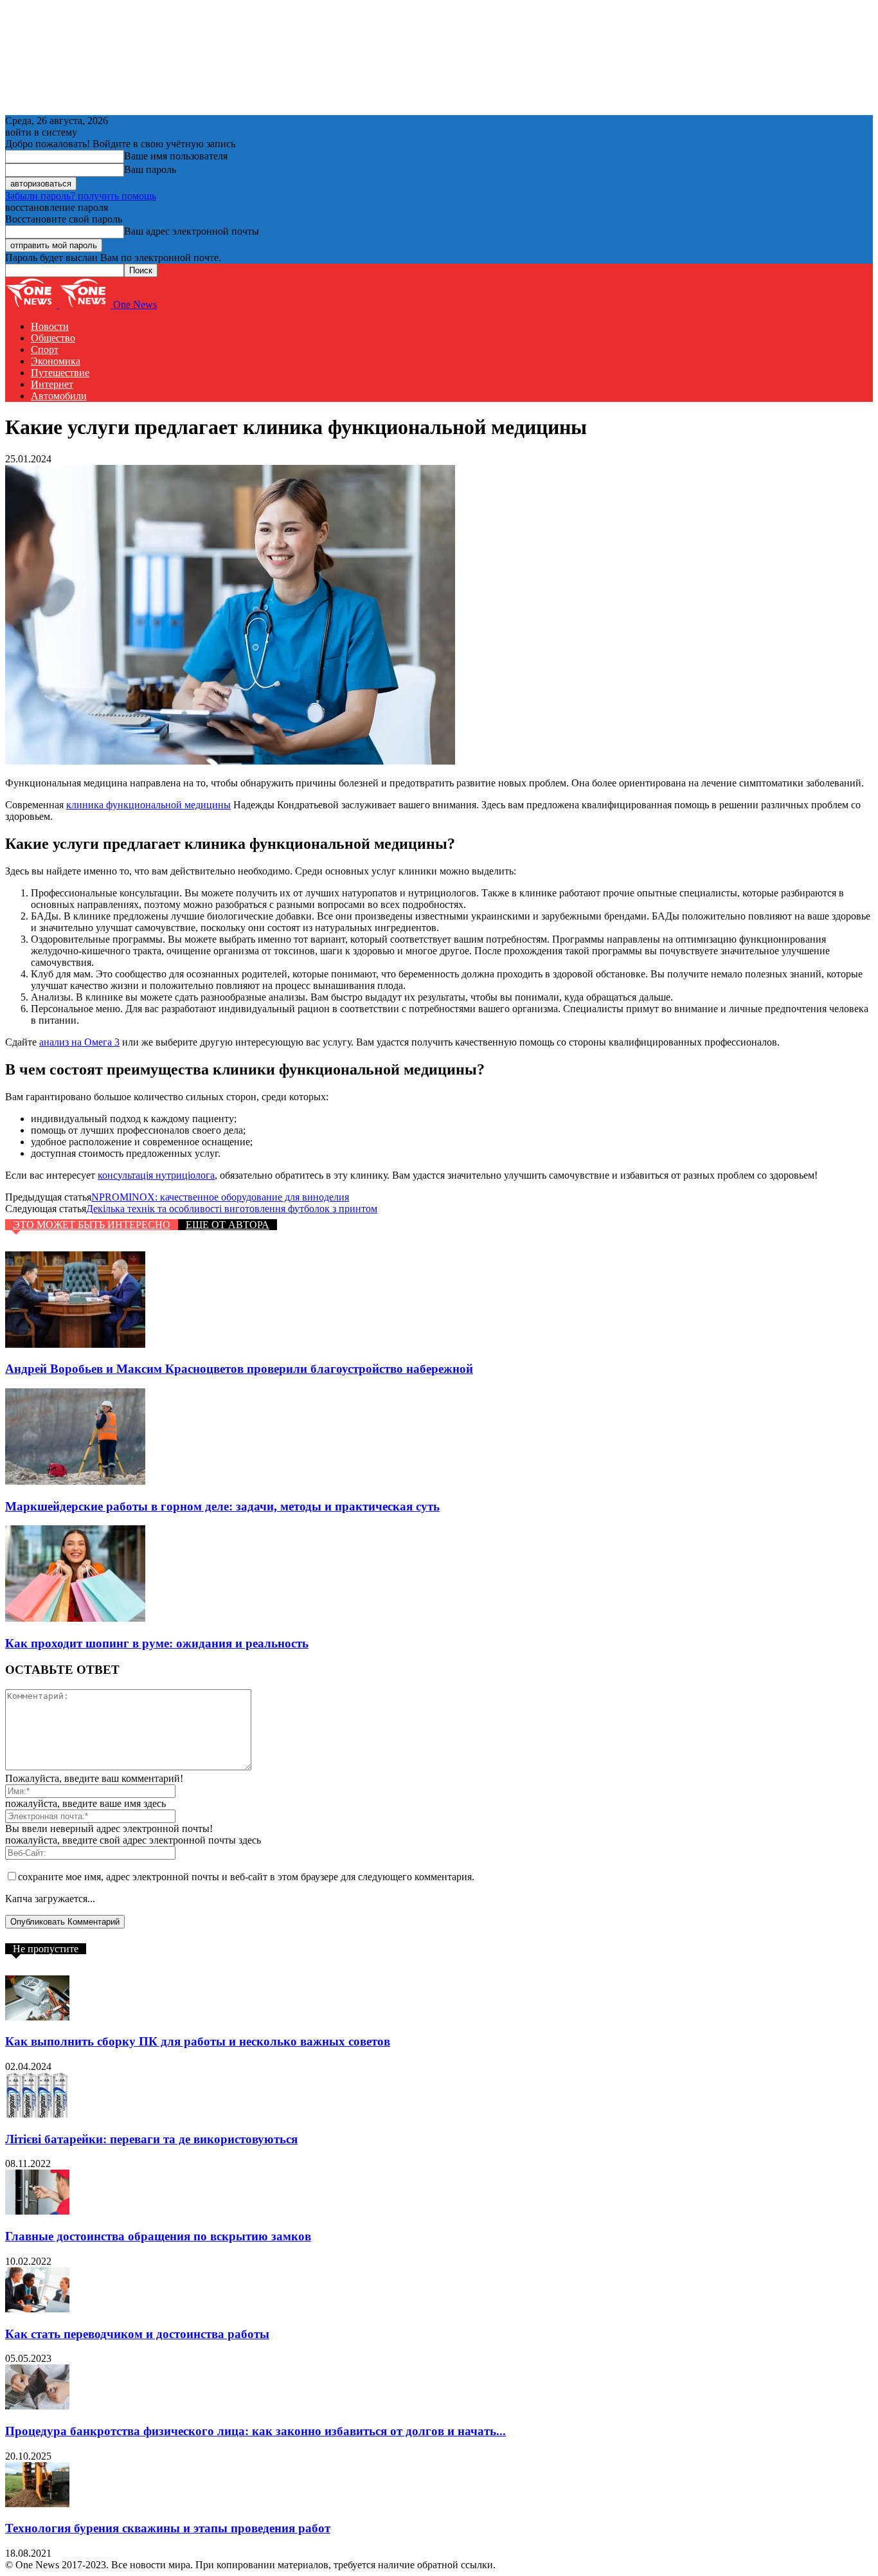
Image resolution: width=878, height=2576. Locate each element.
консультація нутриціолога (156, 1175)
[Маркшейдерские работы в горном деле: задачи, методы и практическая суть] (75, 1481)
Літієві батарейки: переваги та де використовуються (151, 2139)
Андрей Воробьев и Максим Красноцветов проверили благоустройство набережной (239, 1369)
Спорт (45, 349)
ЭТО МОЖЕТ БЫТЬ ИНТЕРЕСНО (92, 1225)
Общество (53, 338)
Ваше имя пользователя (176, 156)
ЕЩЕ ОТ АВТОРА (228, 1225)
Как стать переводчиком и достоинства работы (137, 2334)
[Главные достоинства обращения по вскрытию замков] (37, 2211)
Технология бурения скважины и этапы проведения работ (168, 2528)
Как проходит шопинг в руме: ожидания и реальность (157, 1643)
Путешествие (60, 373)
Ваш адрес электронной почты (192, 231)
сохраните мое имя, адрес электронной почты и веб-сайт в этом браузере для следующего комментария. (246, 1877)
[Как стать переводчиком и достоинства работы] (37, 2309)
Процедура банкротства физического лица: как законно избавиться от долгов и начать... (255, 2431)
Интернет (52, 384)
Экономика (56, 361)
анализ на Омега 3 (79, 1042)
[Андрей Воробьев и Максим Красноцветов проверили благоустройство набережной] (75, 1344)
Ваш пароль (150, 169)
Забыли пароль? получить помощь (81, 196)
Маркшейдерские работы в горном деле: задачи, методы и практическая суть (222, 1506)
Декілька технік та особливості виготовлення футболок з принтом (232, 1209)
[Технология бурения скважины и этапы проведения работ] (37, 2504)
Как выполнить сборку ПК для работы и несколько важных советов (198, 2041)
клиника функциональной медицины (148, 805)
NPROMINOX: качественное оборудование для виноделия (220, 1197)
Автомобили (59, 396)
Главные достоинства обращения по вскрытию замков (158, 2236)
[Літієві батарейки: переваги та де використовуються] (37, 2114)
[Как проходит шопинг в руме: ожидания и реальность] (75, 1618)
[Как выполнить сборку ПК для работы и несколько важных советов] (37, 2017)
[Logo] (32, 304)
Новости (50, 326)
